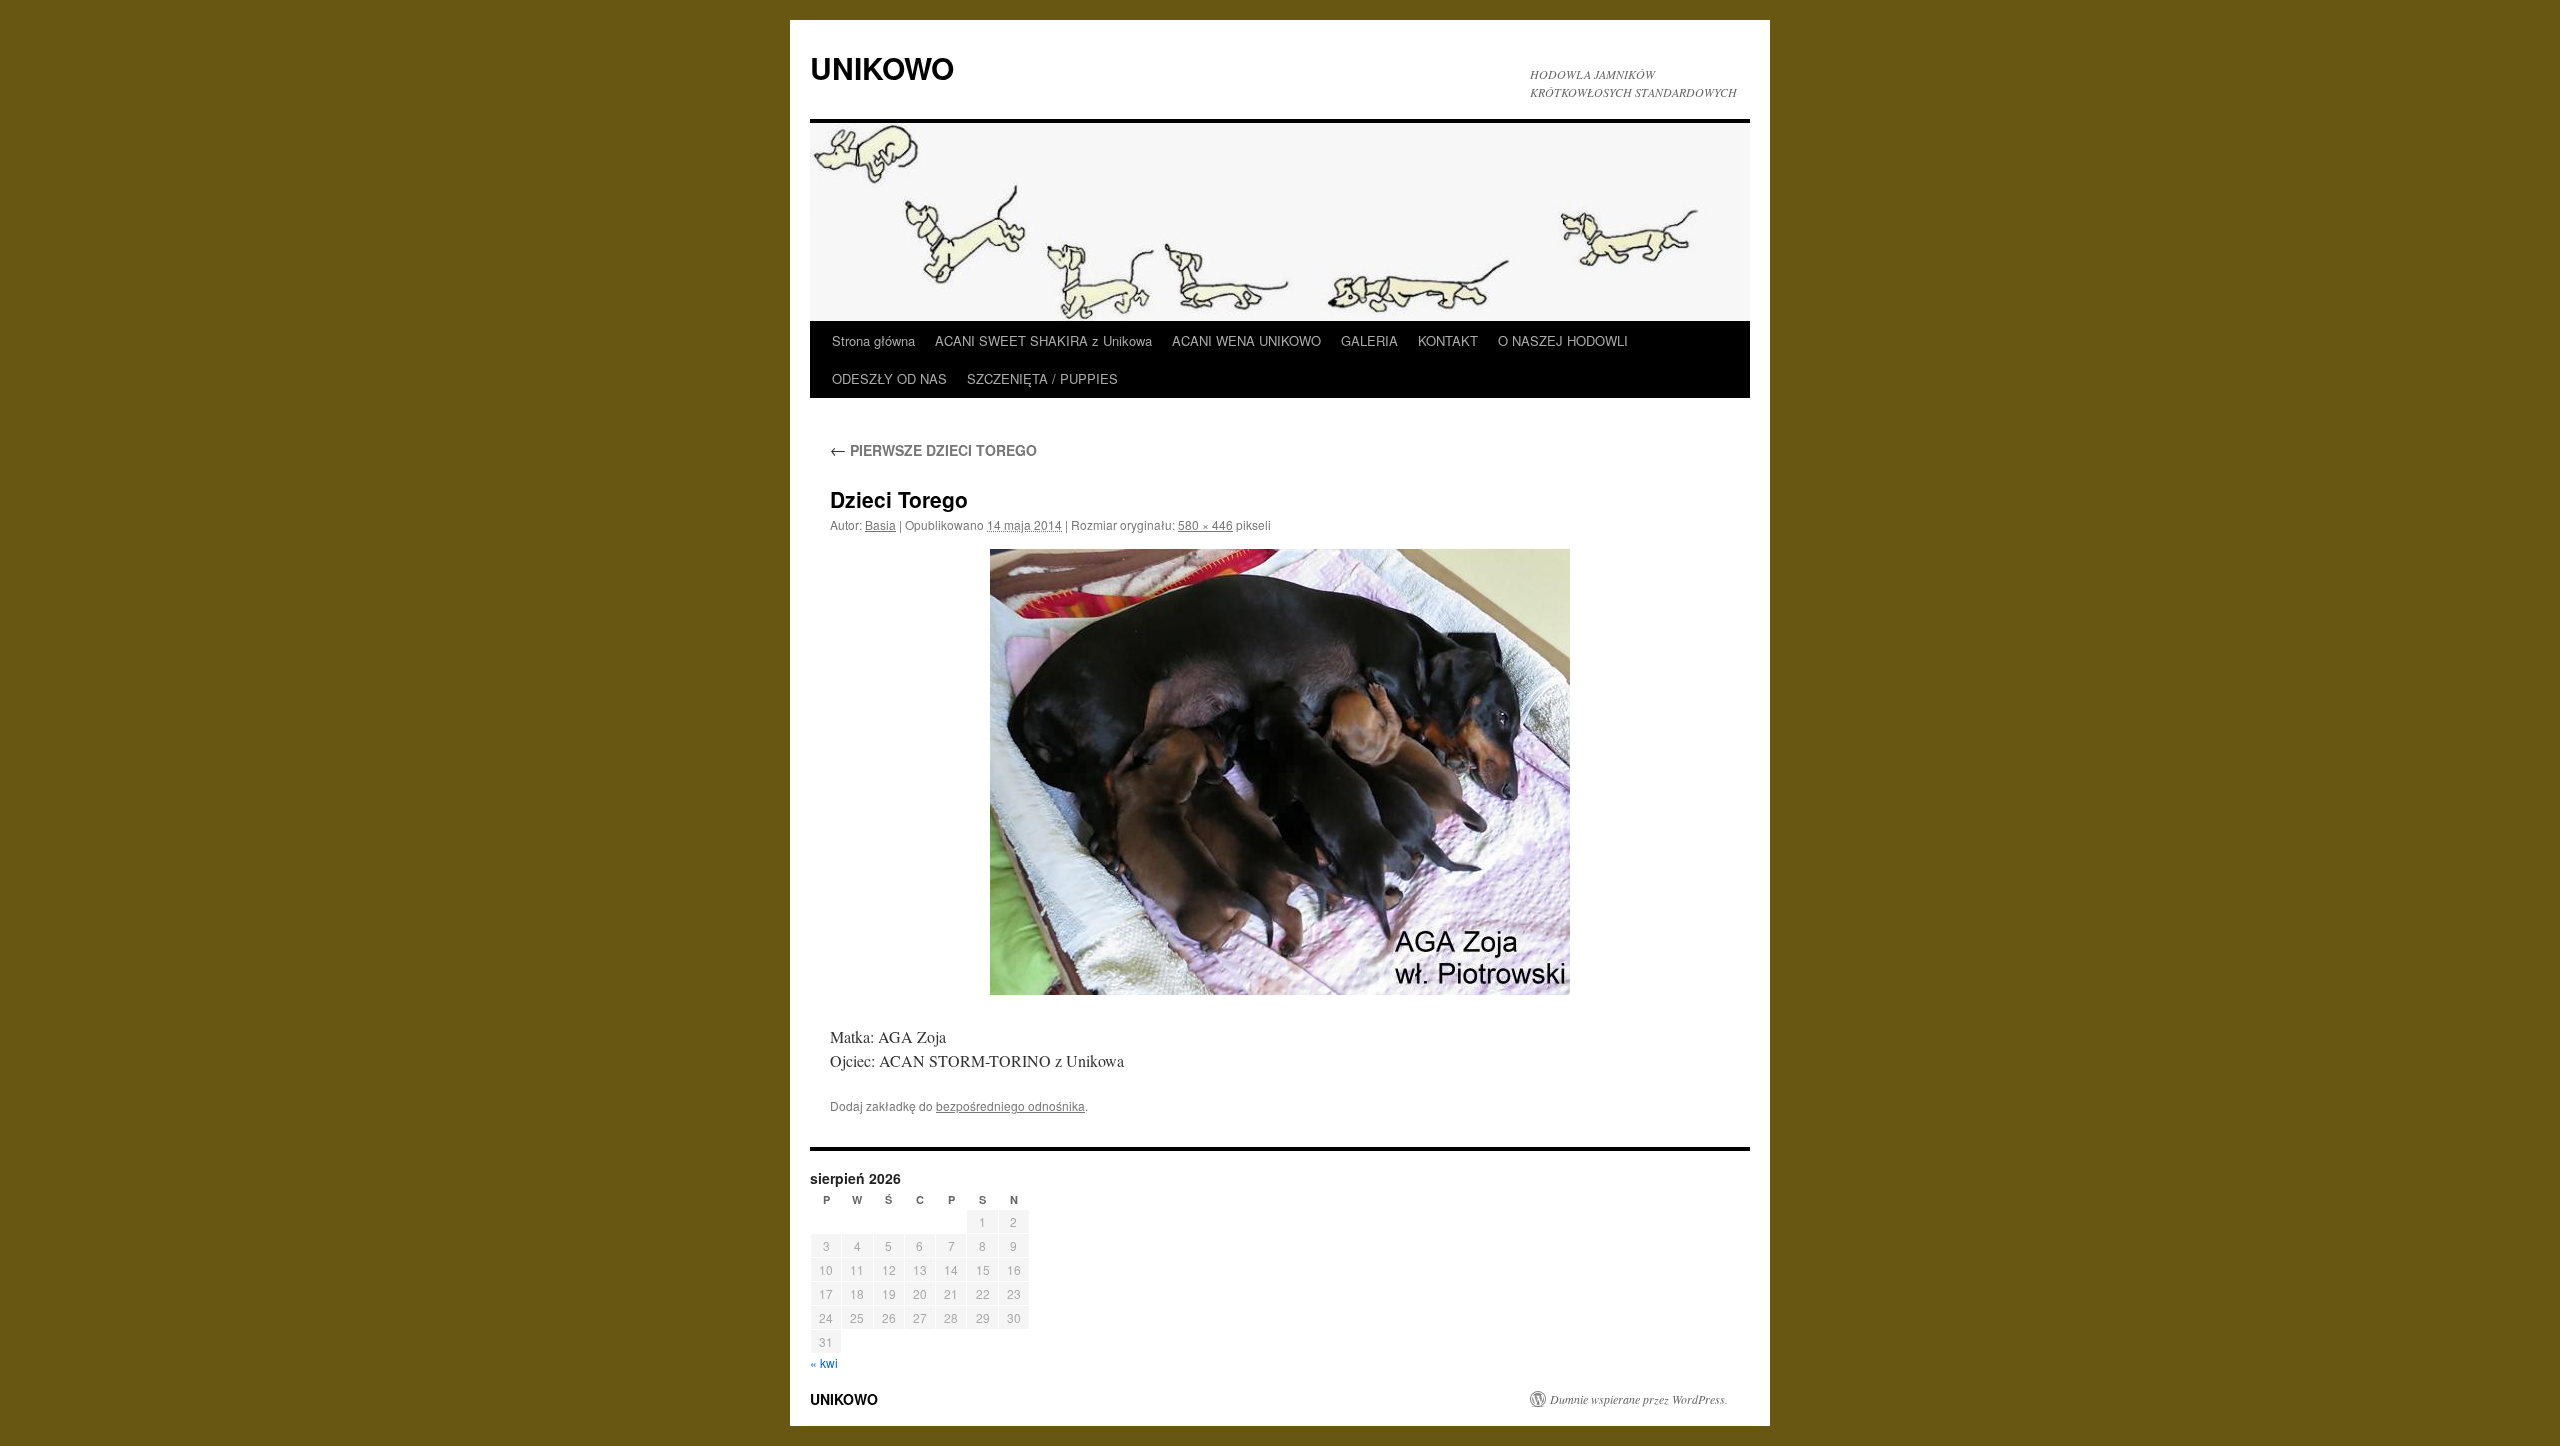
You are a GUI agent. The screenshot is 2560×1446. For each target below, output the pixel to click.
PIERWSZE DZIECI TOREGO (933, 450)
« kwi (824, 1362)
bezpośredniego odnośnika (1010, 1105)
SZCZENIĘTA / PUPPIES (1042, 378)
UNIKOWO (882, 67)
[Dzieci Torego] (1280, 772)
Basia (880, 524)
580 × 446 (1205, 524)
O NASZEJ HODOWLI (1563, 340)
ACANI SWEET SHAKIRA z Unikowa (1043, 340)
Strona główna (873, 340)
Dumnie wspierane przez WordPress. (1639, 1399)
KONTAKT (1448, 340)
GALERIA (1369, 340)
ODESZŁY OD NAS (889, 378)
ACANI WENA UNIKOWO (1246, 340)
